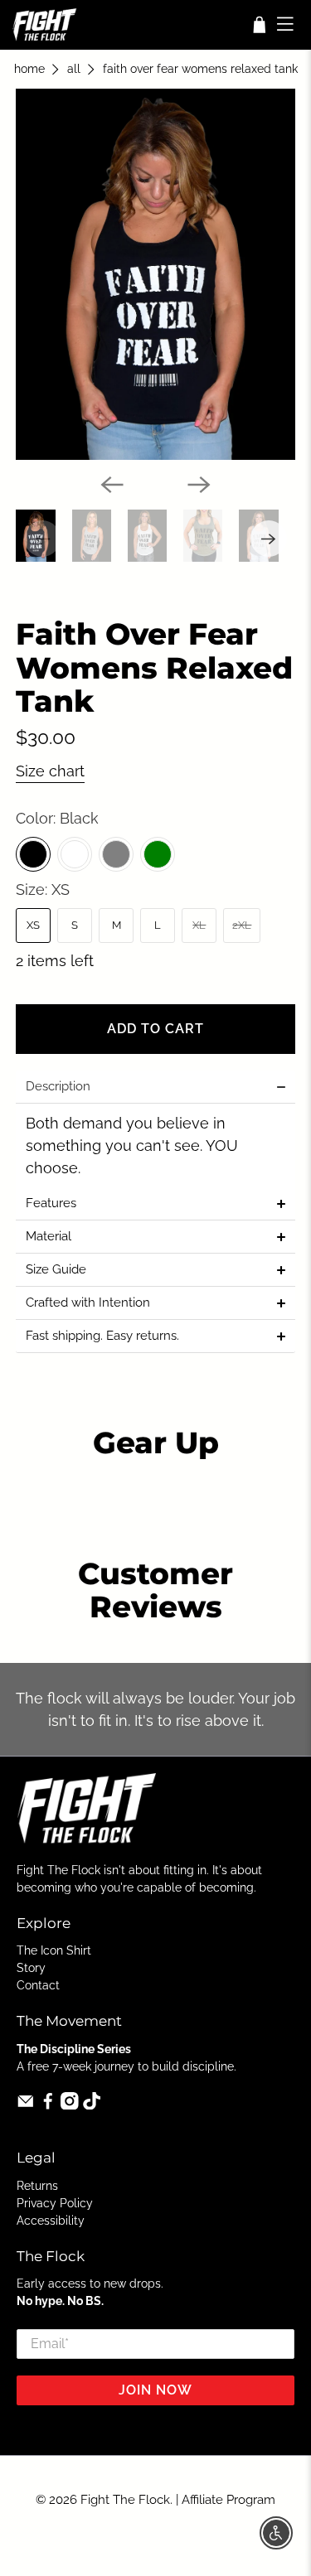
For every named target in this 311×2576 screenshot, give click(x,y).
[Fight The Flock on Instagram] (70, 2105)
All (74, 70)
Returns (37, 2186)
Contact (38, 1985)
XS (33, 925)
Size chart (50, 771)
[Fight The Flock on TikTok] (92, 2105)
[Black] (33, 854)
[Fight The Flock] (125, 25)
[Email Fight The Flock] (26, 2105)
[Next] (199, 485)
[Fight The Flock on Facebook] (48, 2105)
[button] (155, 1087)
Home (29, 70)
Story (31, 1968)
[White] (75, 854)
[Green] (158, 854)
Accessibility (51, 2221)
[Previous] (112, 485)
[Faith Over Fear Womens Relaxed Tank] (155, 274)
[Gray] (116, 854)
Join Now (155, 2390)
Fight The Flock (125, 2500)
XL (199, 925)
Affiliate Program (228, 2500)
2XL (242, 925)
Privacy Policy (55, 2203)
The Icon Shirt (54, 1950)
